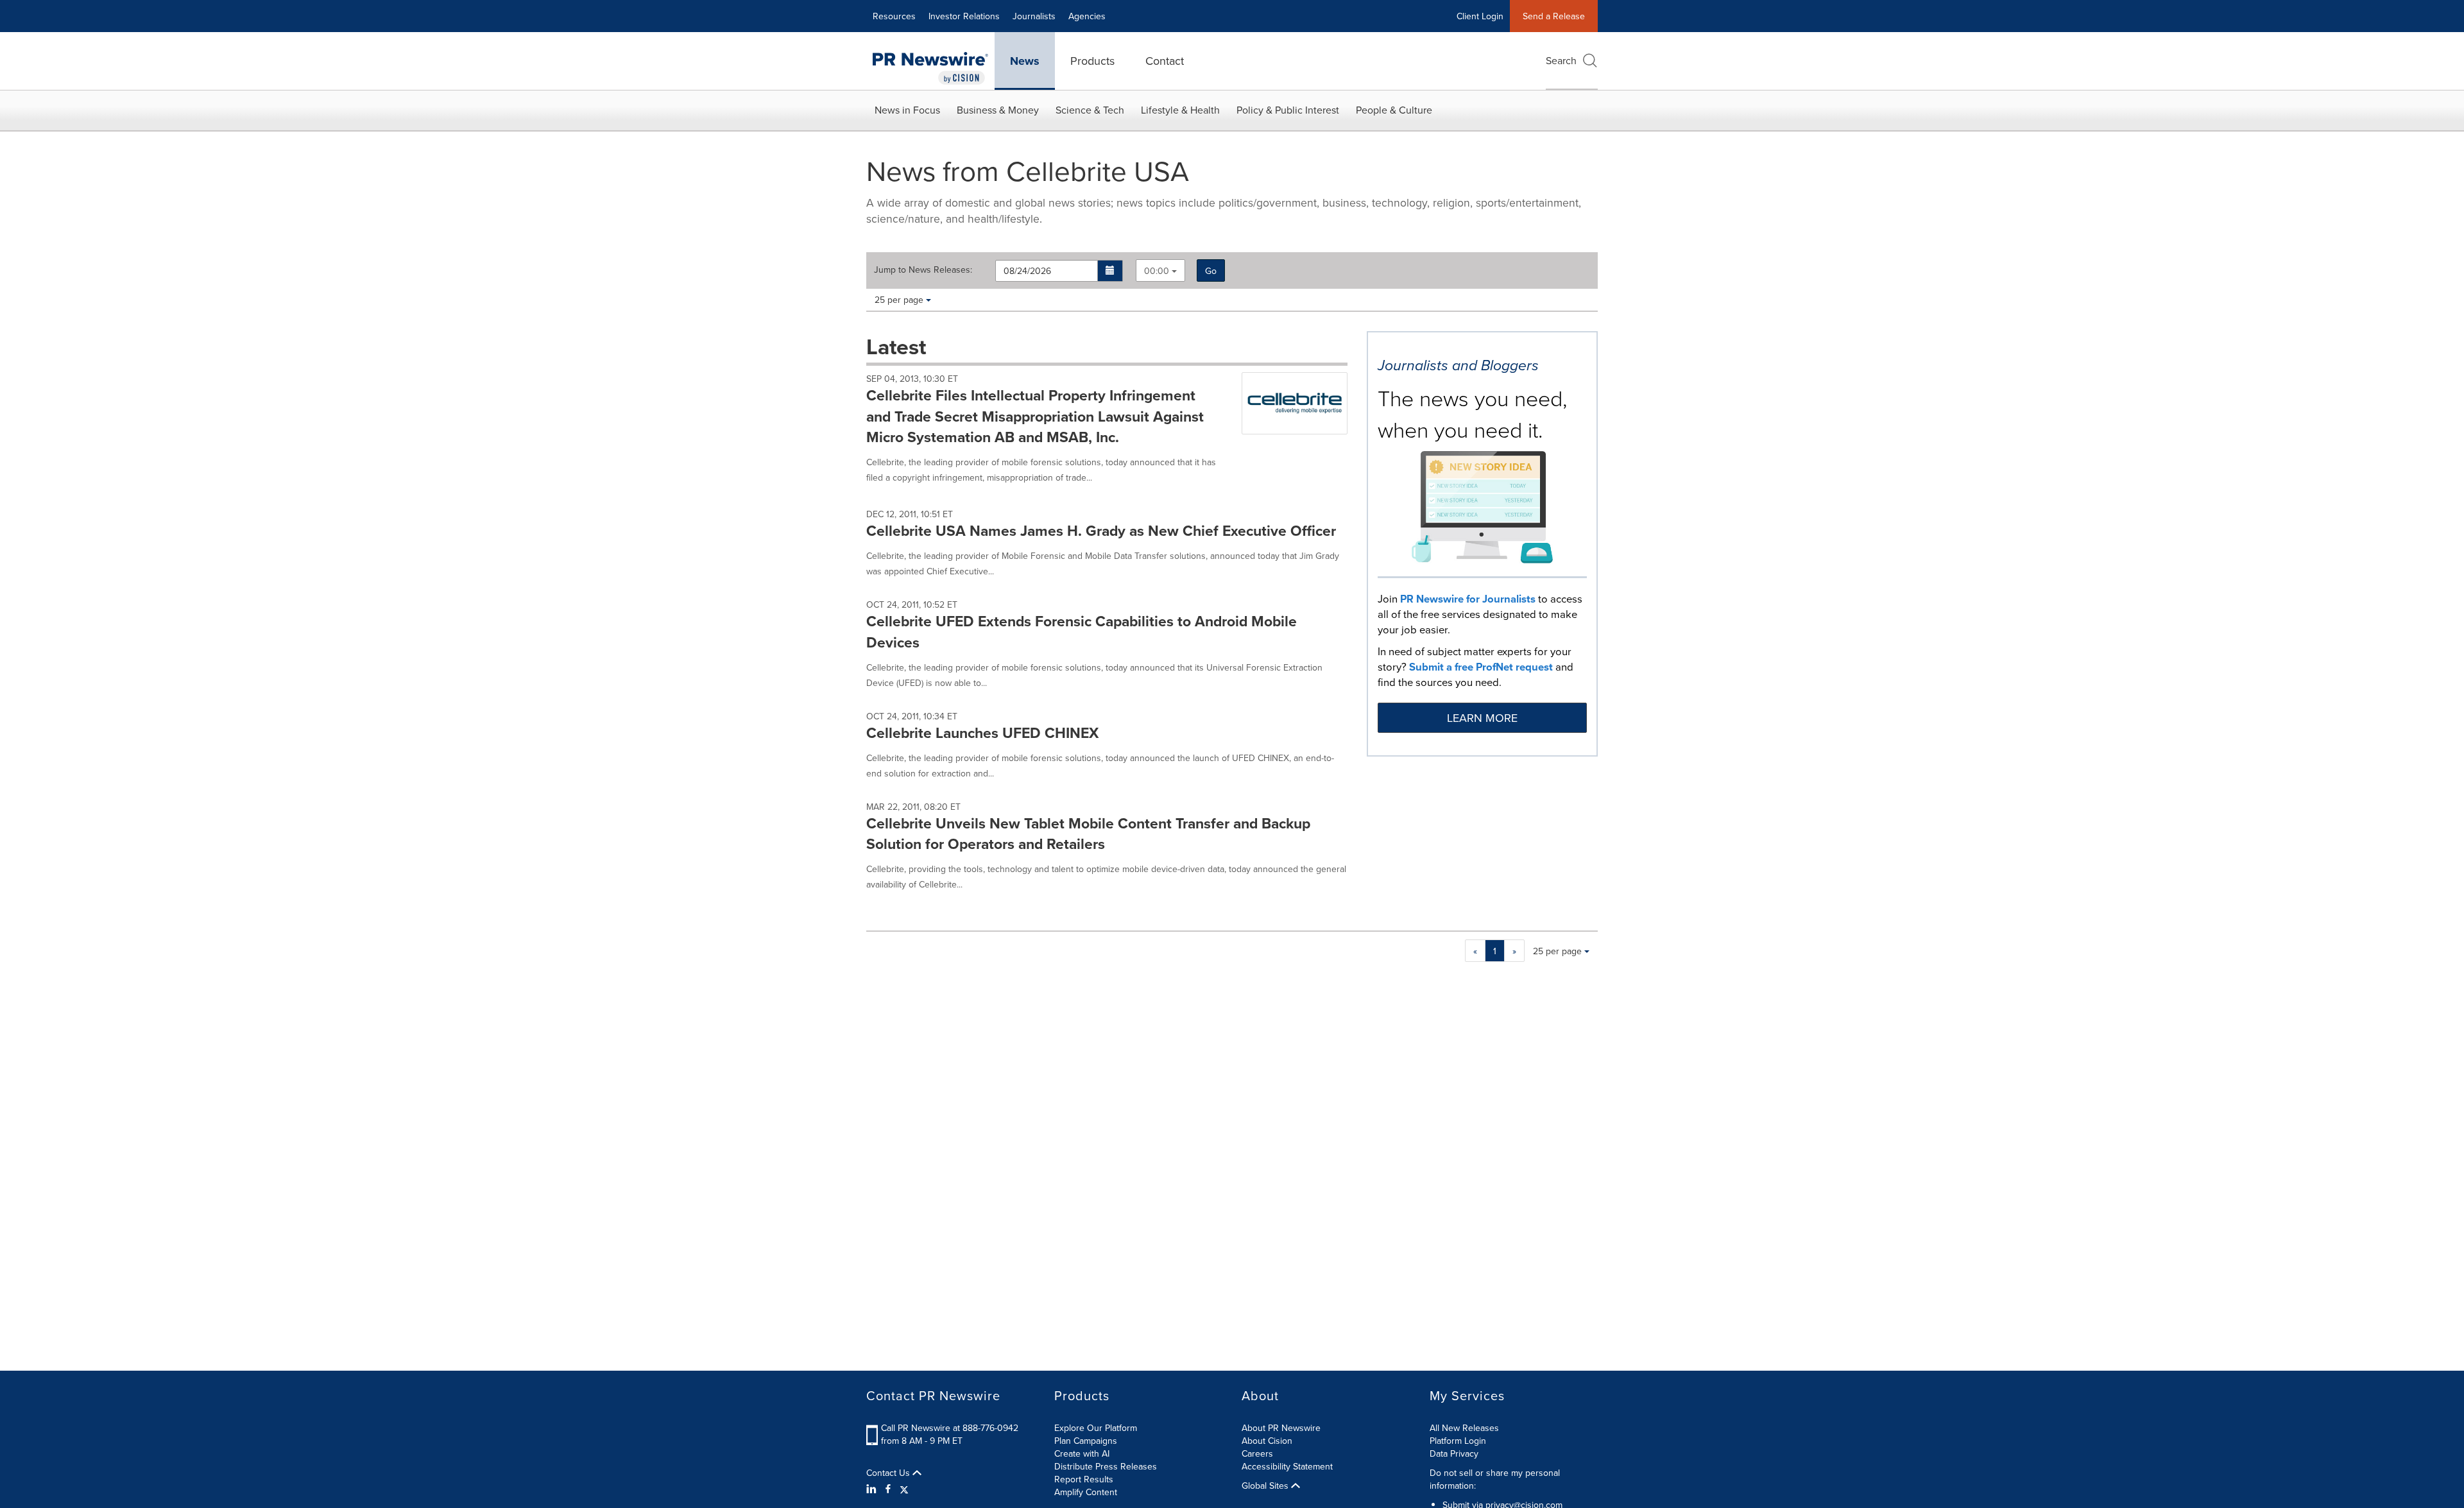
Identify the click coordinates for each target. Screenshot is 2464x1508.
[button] (1110, 271)
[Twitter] (904, 1489)
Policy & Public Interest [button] (1288, 110)
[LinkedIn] (873, 1489)
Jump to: (923, 270)
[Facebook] (888, 1489)
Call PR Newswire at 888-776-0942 (950, 1428)
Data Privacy (1454, 1453)
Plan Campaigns (1086, 1441)
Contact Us (889, 1473)
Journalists (1034, 16)
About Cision (1267, 1441)
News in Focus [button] (907, 110)
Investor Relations (964, 16)
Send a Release (1554, 16)
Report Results (1084, 1479)
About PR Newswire (1281, 1428)
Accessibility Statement (1287, 1466)
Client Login (1480, 16)
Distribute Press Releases (1106, 1466)
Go (1211, 271)
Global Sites (1266, 1486)
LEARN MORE (1482, 718)
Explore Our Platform (1096, 1428)
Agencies (1087, 16)
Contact (1165, 61)
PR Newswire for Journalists (1468, 599)
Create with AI (1082, 1453)
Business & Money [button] (998, 110)
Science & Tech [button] (1090, 110)
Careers (1257, 1453)
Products (1092, 61)
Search (1561, 60)
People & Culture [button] (1394, 110)
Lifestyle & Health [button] (1180, 110)
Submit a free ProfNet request (1481, 667)
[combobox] (1160, 270)
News (1025, 61)
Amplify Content (1086, 1492)
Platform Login (1458, 1441)
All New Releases (1464, 1428)
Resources (894, 16)
